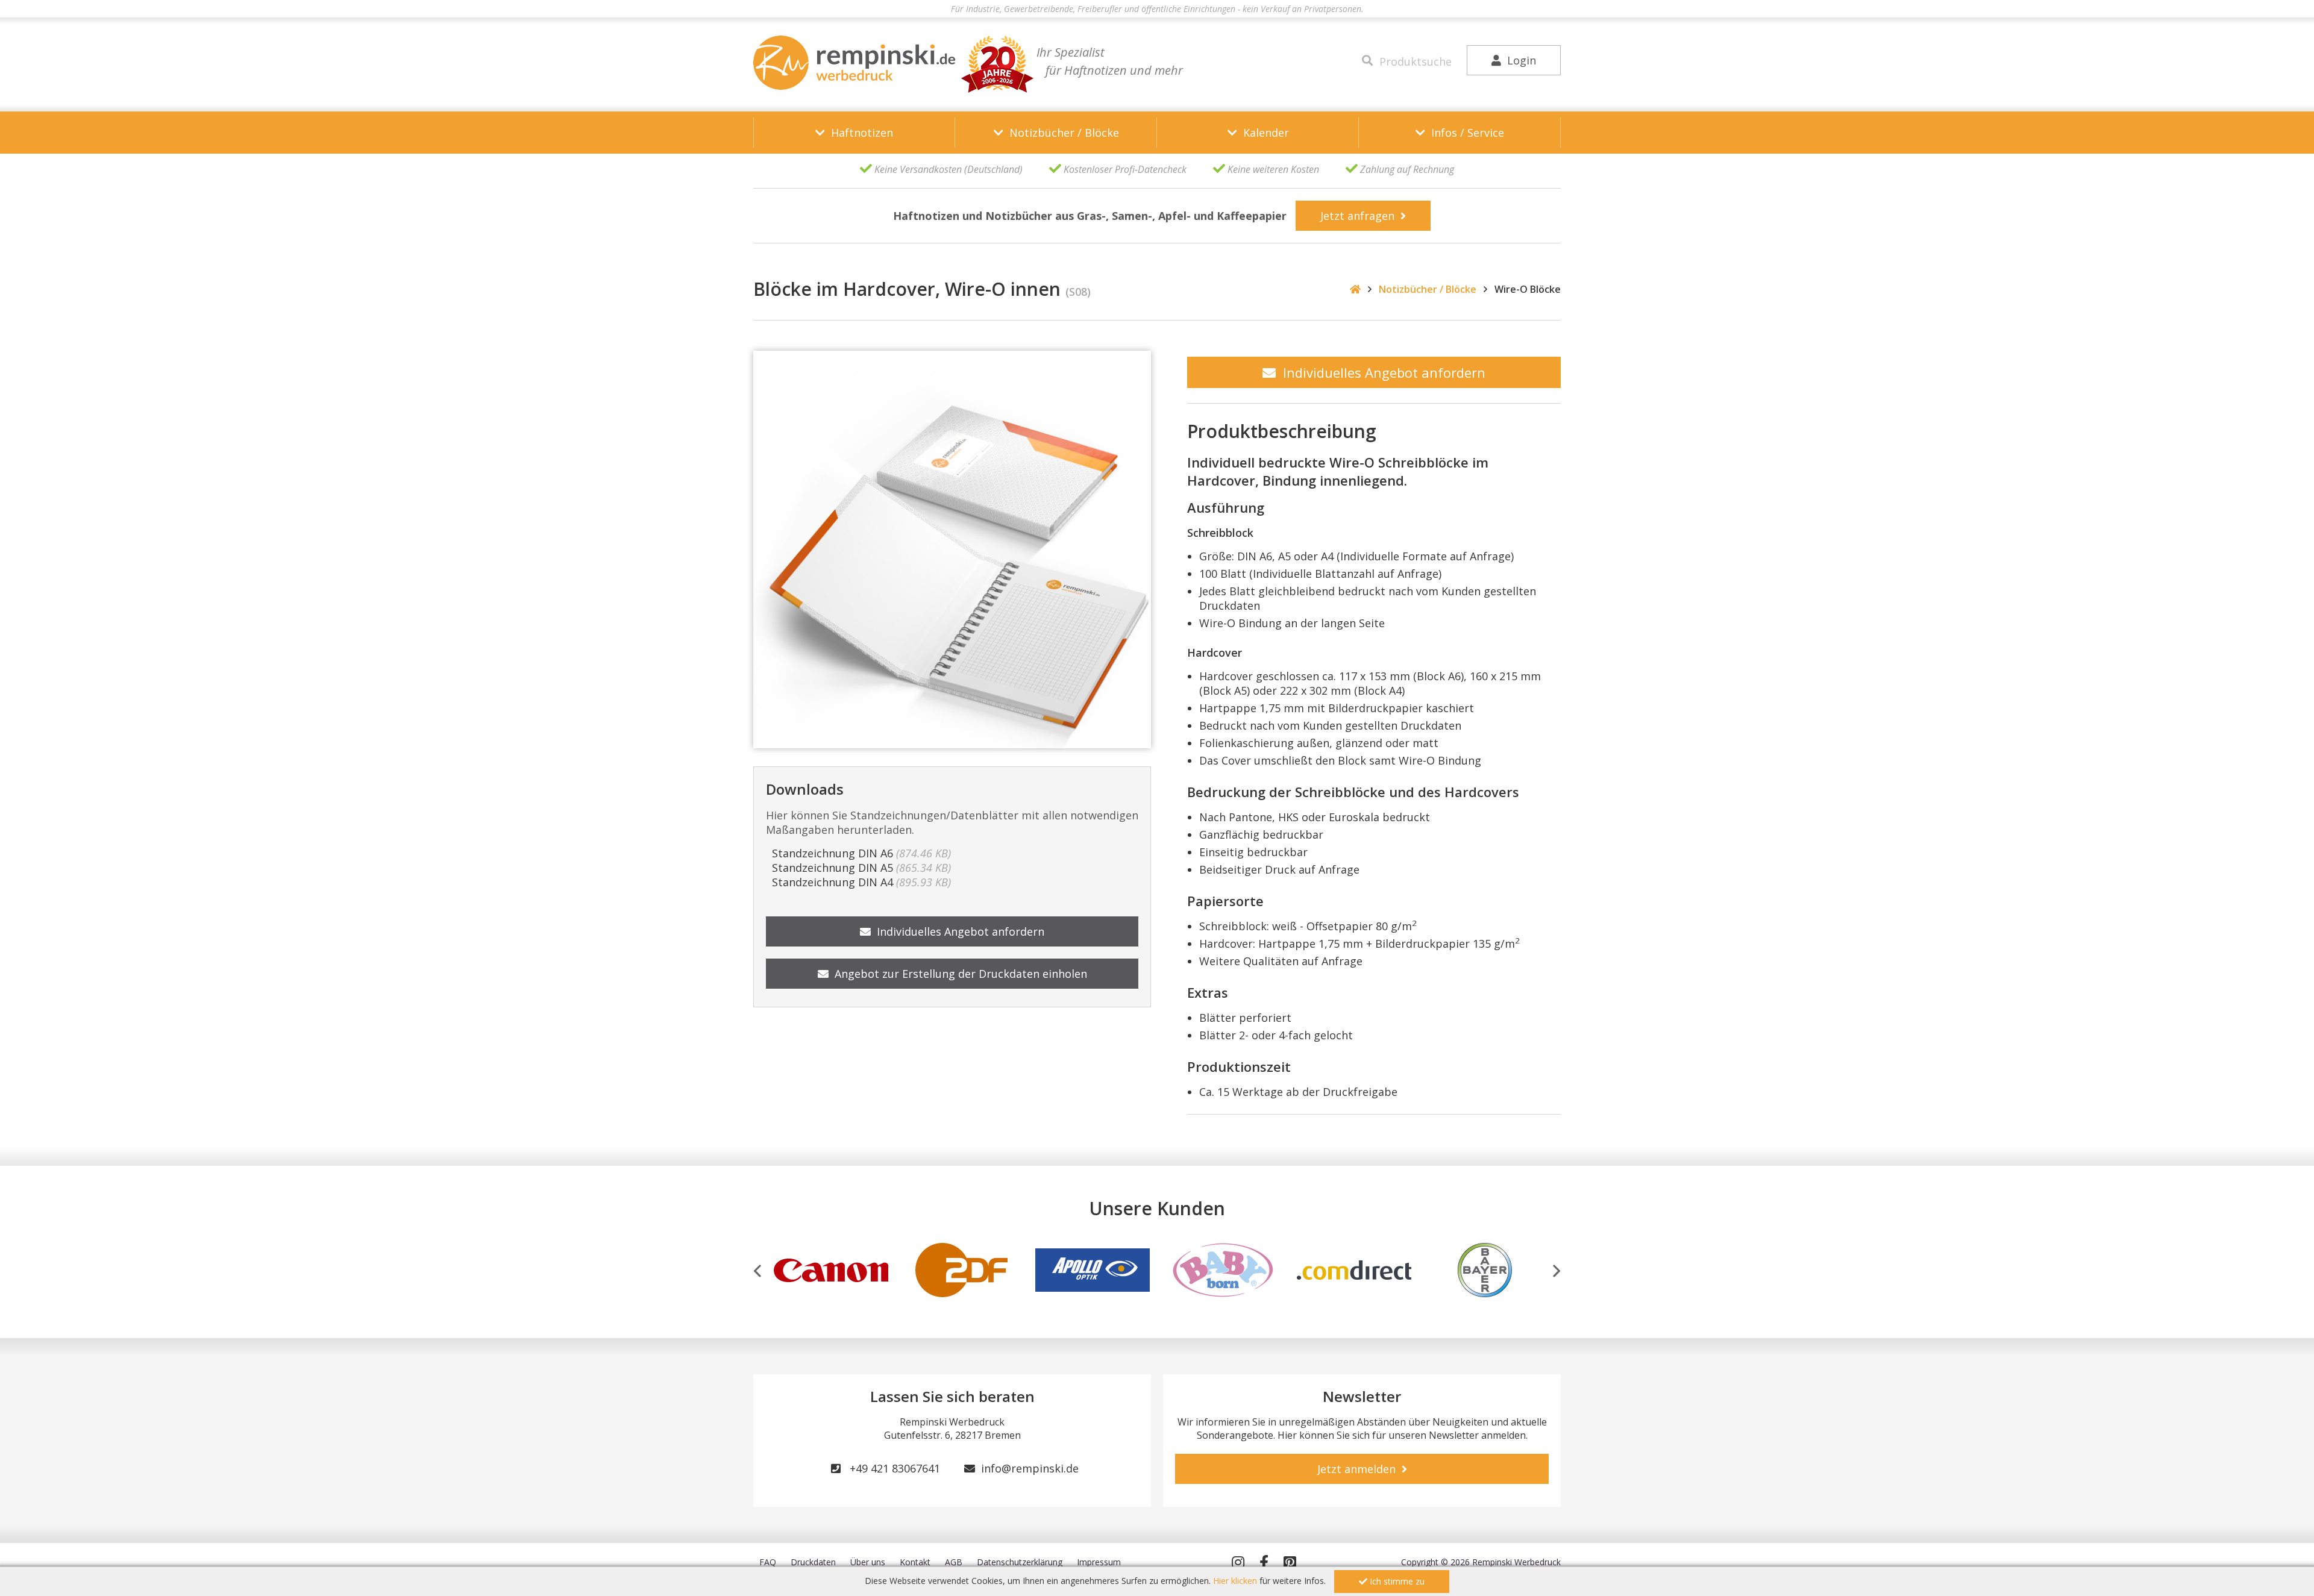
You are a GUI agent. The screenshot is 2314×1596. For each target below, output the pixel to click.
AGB (954, 1562)
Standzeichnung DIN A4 (858, 882)
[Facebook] (1264, 1562)
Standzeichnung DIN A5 (858, 868)
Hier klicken (1235, 1581)
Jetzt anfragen (1360, 216)
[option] (831, 1269)
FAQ (768, 1562)
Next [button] (1557, 1271)
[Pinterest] (1290, 1562)
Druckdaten (813, 1562)
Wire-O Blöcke (1528, 289)
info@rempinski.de (1027, 1468)
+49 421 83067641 (890, 1468)
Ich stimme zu (1396, 1581)
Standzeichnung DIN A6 (858, 853)
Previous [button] (757, 1271)
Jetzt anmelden (1359, 1469)
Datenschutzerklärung (1020, 1562)
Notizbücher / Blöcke (1061, 133)
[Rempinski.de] (854, 63)
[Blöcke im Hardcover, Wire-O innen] (952, 549)
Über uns (868, 1562)
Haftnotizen (859, 133)
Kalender (1263, 133)
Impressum (1099, 1562)
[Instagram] (1238, 1562)
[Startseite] (1355, 289)
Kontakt (915, 1562)
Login (1519, 60)
